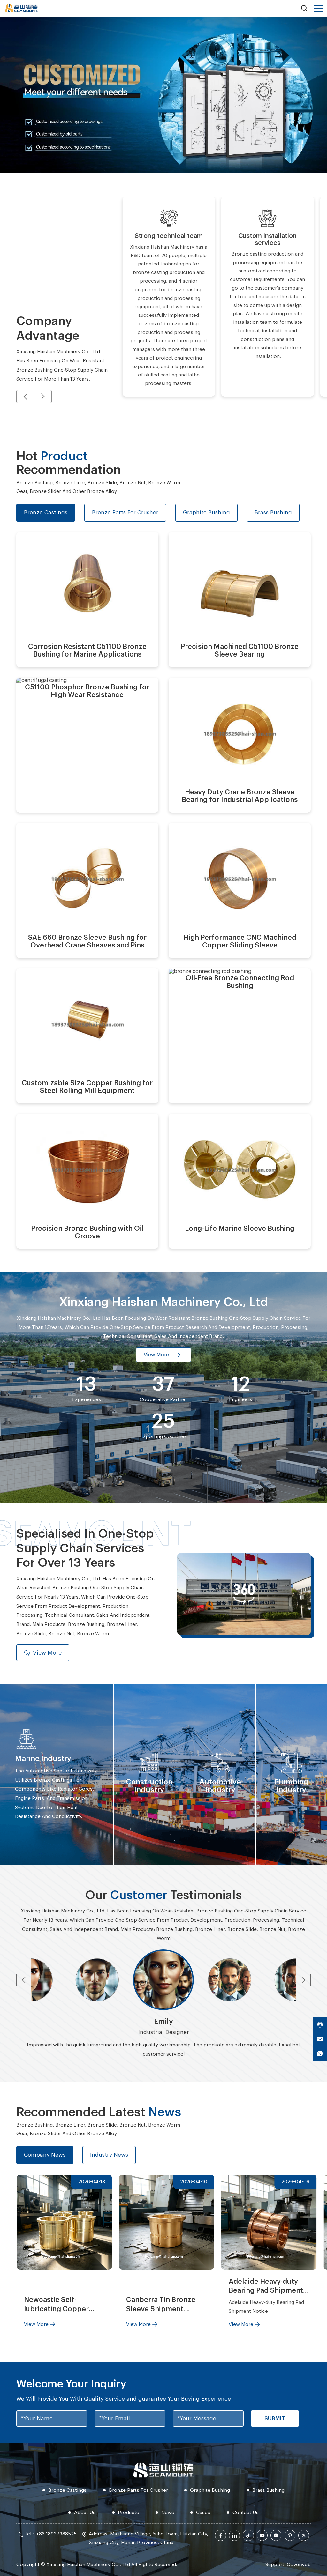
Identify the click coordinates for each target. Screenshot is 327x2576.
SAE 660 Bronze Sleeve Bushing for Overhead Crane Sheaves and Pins (87, 848)
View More (123, 646)
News (168, 2513)
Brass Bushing (268, 2490)
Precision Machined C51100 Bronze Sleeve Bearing (230, 557)
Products (128, 2513)
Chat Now (60, 646)
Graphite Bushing (210, 2490)
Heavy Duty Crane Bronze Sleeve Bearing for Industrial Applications (239, 703)
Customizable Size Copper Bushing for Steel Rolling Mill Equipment (80, 994)
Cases (203, 2513)
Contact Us (246, 2513)
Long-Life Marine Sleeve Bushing (239, 1139)
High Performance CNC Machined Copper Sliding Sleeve (239, 848)
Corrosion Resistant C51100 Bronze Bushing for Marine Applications (78, 557)
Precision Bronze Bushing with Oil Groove (83, 1139)
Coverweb (299, 2565)
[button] (25, 397)
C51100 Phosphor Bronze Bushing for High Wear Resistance (74, 703)
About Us (85, 2513)
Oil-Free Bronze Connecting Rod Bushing (239, 994)
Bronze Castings (67, 2490)
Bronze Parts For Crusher (138, 2490)
